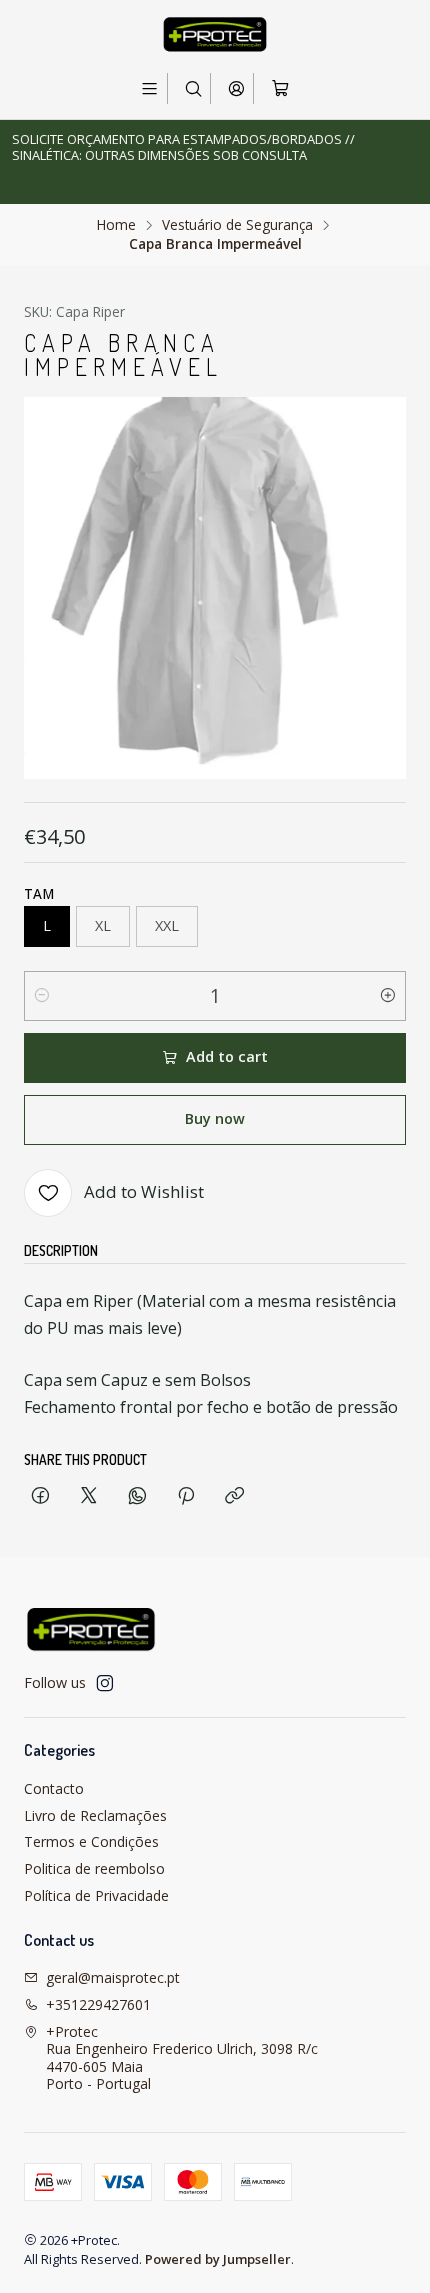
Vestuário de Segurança (237, 225)
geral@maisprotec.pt (113, 1977)
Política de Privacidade (96, 1895)
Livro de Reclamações (95, 1815)
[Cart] (279, 88)
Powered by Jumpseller (218, 2259)
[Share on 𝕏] (89, 1496)
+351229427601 (98, 2004)
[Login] (236, 88)
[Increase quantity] (388, 996)
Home (116, 225)
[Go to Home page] (214, 35)
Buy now (215, 1118)
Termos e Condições (91, 1841)
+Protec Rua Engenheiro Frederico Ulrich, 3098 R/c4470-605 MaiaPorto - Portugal (182, 2058)
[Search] (193, 88)
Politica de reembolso (94, 1868)
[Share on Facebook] (40, 1496)
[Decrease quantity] (42, 996)
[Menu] (149, 88)
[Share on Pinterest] (186, 1496)
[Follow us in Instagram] (105, 1683)
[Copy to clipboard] (234, 1496)
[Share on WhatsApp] (137, 1496)
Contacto (54, 1788)
